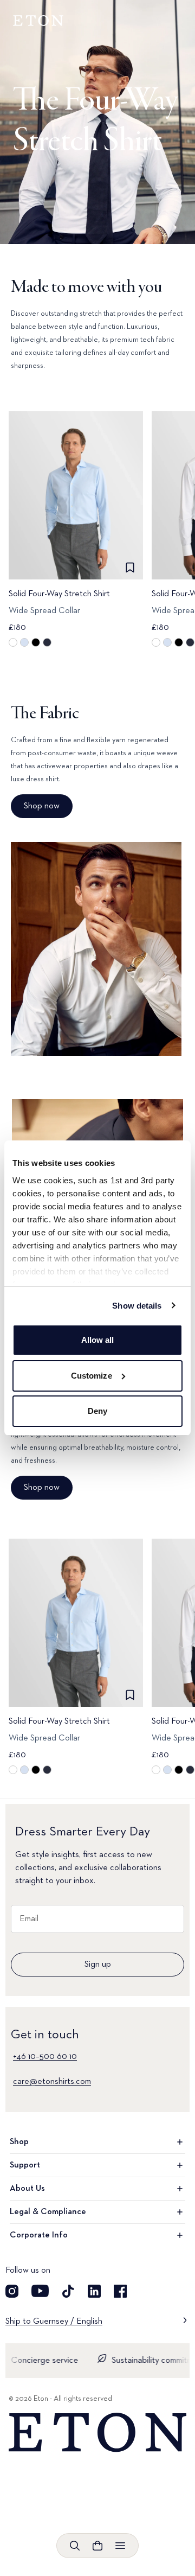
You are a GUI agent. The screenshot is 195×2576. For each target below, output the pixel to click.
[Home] (97, 2433)
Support (25, 2165)
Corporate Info (39, 2235)
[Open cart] (97, 2546)
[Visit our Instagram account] (12, 2291)
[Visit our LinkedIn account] (94, 2291)
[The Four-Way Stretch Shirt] (97, 122)
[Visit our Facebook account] (120, 2291)
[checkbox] (130, 568)
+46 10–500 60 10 (45, 2057)
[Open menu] (120, 2546)
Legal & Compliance (48, 2212)
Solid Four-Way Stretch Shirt (59, 594)
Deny (97, 1411)
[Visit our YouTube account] (40, 2291)
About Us (27, 2189)
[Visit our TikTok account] (68, 2291)
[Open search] (75, 2546)
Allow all (98, 1340)
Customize (92, 1376)
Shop (19, 2142)
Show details (137, 1306)
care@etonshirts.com (52, 2082)
